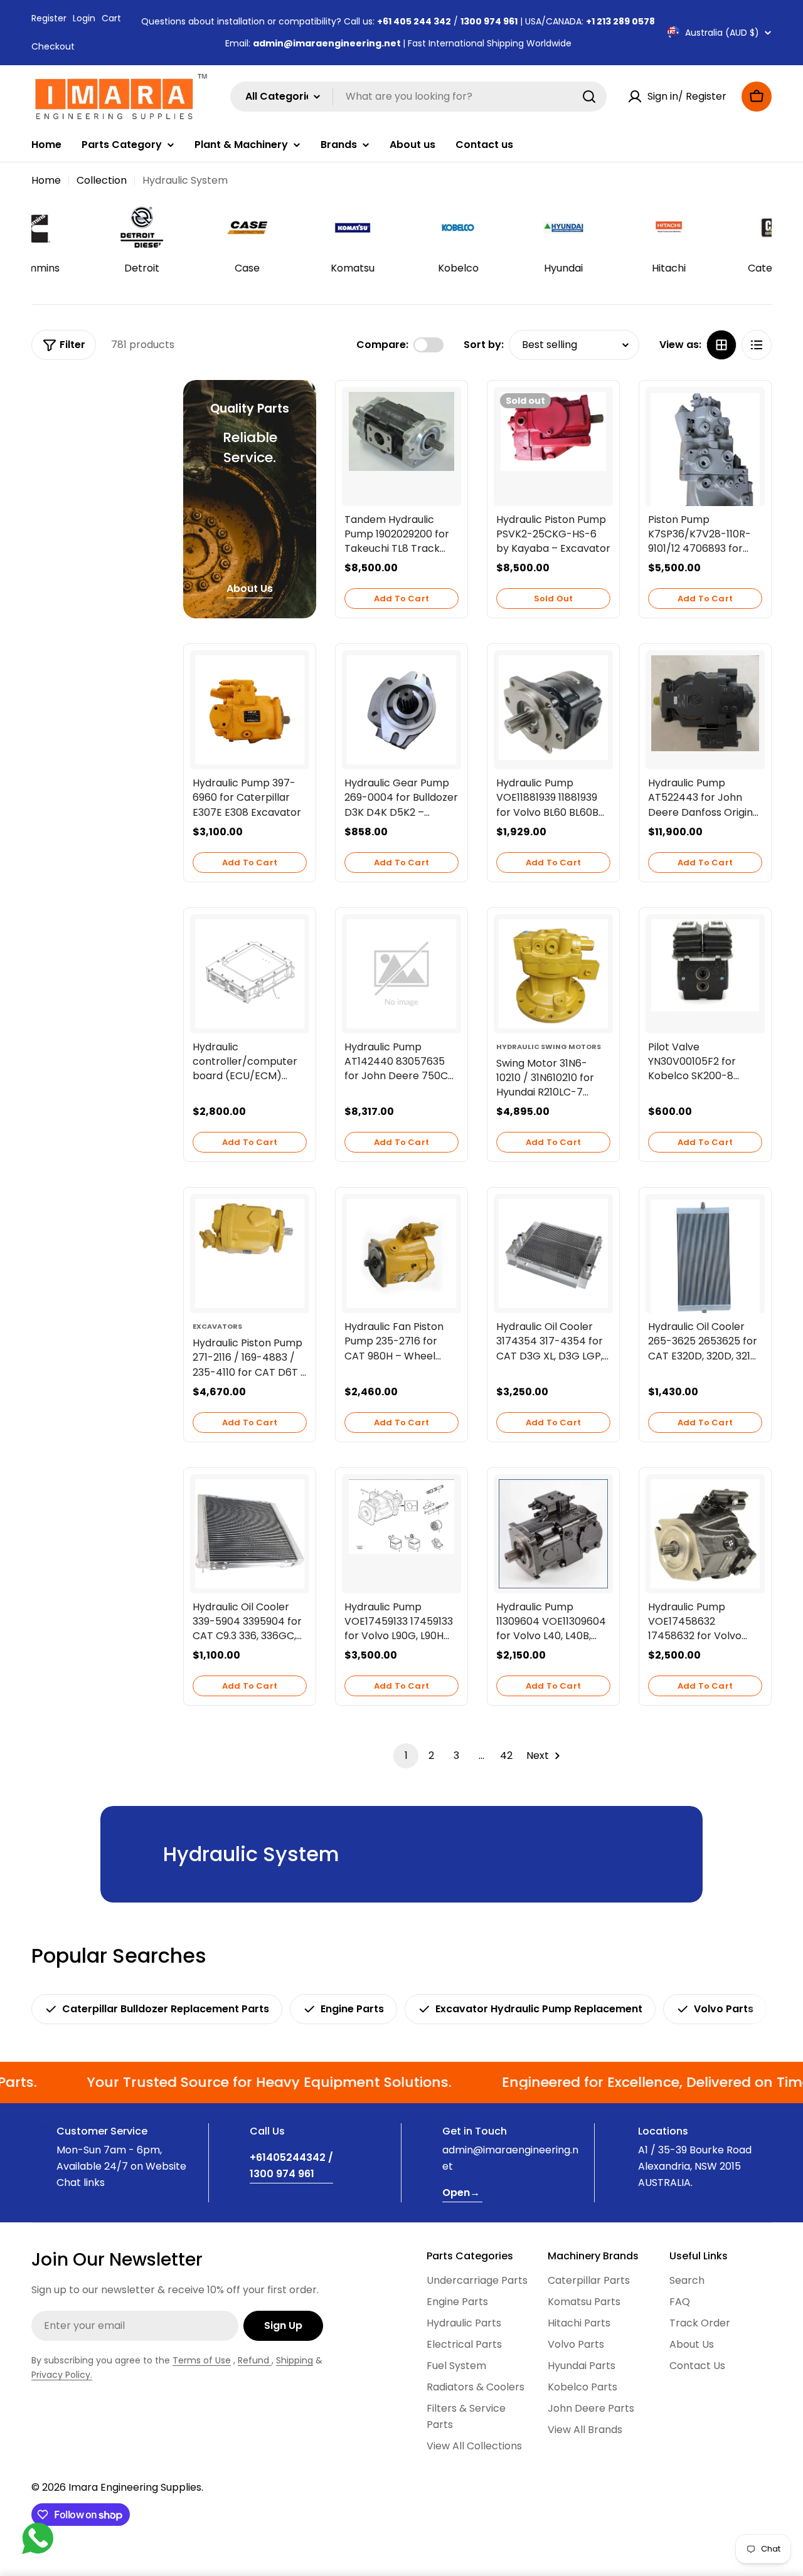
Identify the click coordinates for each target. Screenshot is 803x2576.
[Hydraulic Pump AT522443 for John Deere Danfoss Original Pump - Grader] (705, 703)
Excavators (217, 1326)
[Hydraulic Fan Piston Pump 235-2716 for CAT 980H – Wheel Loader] (401, 1254)
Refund (255, 2360)
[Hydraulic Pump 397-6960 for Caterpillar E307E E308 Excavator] (250, 710)
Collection (102, 180)
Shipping (295, 2360)
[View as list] (757, 345)
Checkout (53, 46)
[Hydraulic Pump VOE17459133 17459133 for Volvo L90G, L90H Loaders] (401, 1517)
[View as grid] (721, 345)
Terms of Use (202, 2360)
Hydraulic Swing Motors (549, 1047)
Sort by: (484, 345)
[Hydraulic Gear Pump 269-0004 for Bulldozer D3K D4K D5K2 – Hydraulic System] (401, 710)
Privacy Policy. (62, 2375)
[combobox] (418, 97)
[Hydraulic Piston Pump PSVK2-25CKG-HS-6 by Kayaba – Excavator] (553, 432)
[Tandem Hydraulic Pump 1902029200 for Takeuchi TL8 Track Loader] (401, 432)
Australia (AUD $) (722, 33)
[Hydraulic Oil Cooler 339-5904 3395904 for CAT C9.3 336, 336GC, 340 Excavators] (250, 1534)
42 (506, 1755)
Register (49, 18)
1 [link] (406, 1755)
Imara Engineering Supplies (135, 2487)
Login (84, 18)
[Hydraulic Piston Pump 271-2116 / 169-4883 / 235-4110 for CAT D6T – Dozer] (250, 1254)
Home (46, 180)
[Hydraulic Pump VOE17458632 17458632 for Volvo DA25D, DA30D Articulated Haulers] (705, 1534)
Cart (111, 18)
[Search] (589, 97)
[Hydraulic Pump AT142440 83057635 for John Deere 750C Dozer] (401, 974)
